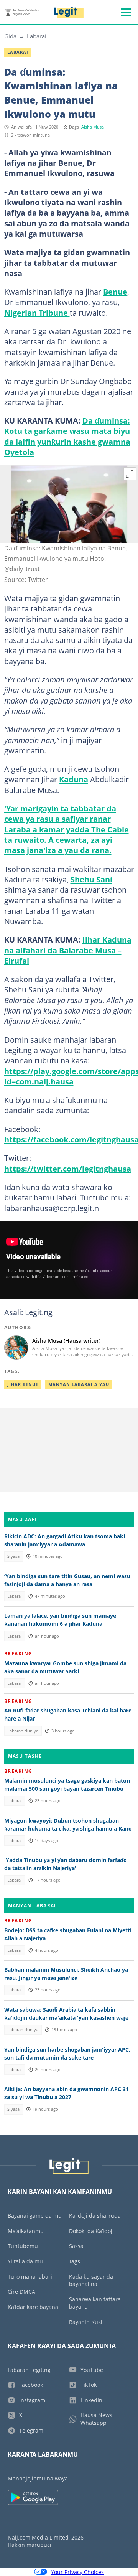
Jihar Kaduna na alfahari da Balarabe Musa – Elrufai (68, 950)
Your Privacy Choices (77, 2572)
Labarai (37, 36)
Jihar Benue (23, 1384)
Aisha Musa (93, 127)
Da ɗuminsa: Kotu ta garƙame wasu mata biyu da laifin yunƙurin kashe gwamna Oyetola (67, 436)
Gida (10, 36)
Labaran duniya (23, 1731)
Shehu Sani (91, 879)
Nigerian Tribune (37, 313)
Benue (115, 292)
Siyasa (13, 1556)
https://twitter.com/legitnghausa (68, 1169)
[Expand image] (130, 474)
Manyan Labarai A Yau (79, 1384)
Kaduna (74, 779)
